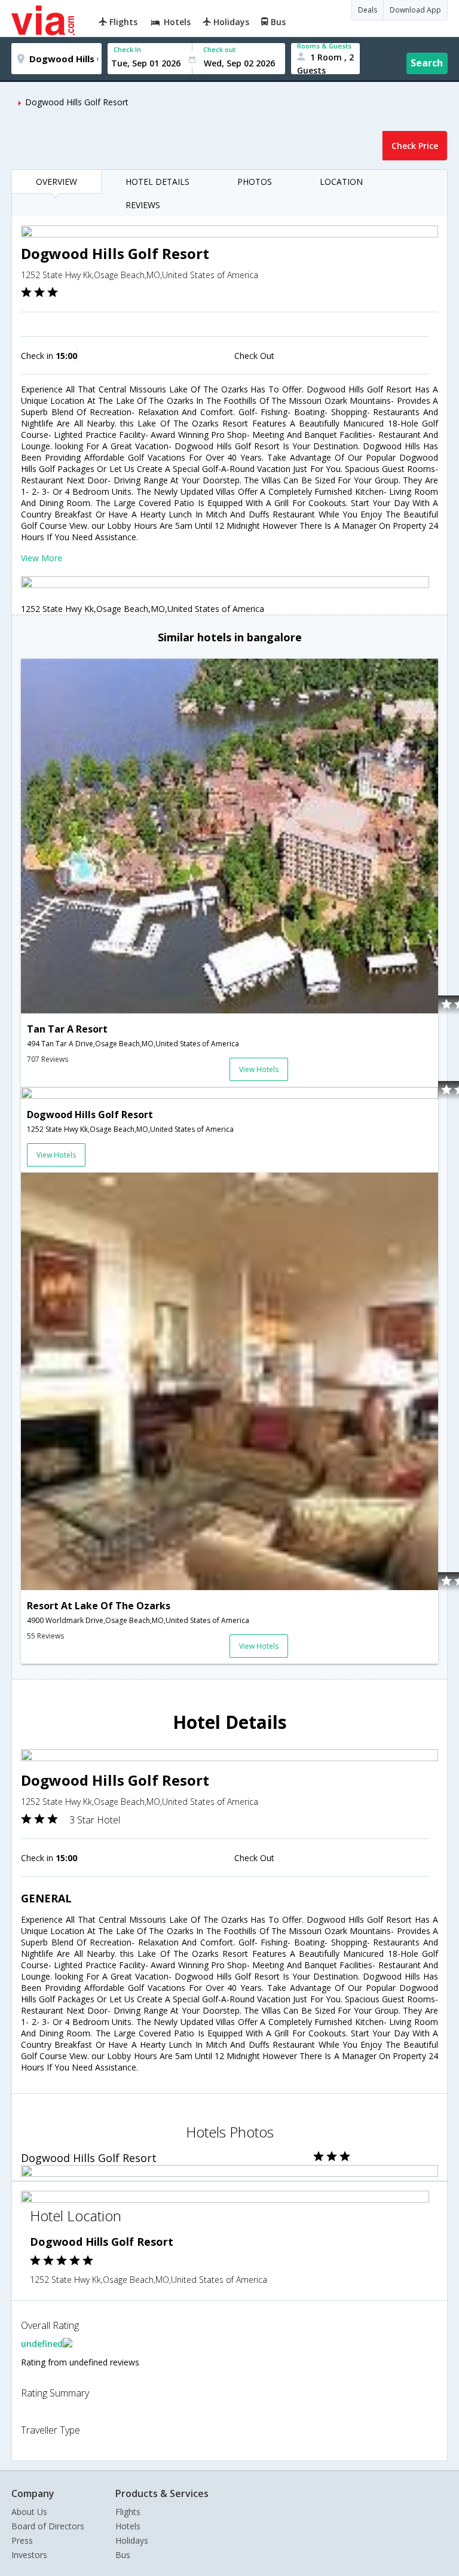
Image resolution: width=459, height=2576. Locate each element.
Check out (219, 49)
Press (22, 2540)
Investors (29, 2555)
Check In (127, 49)
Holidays (132, 2540)
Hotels (128, 2526)
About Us (29, 2512)
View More (42, 558)
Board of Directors (48, 2526)
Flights (128, 2512)
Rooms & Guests (324, 46)
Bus (123, 2555)
